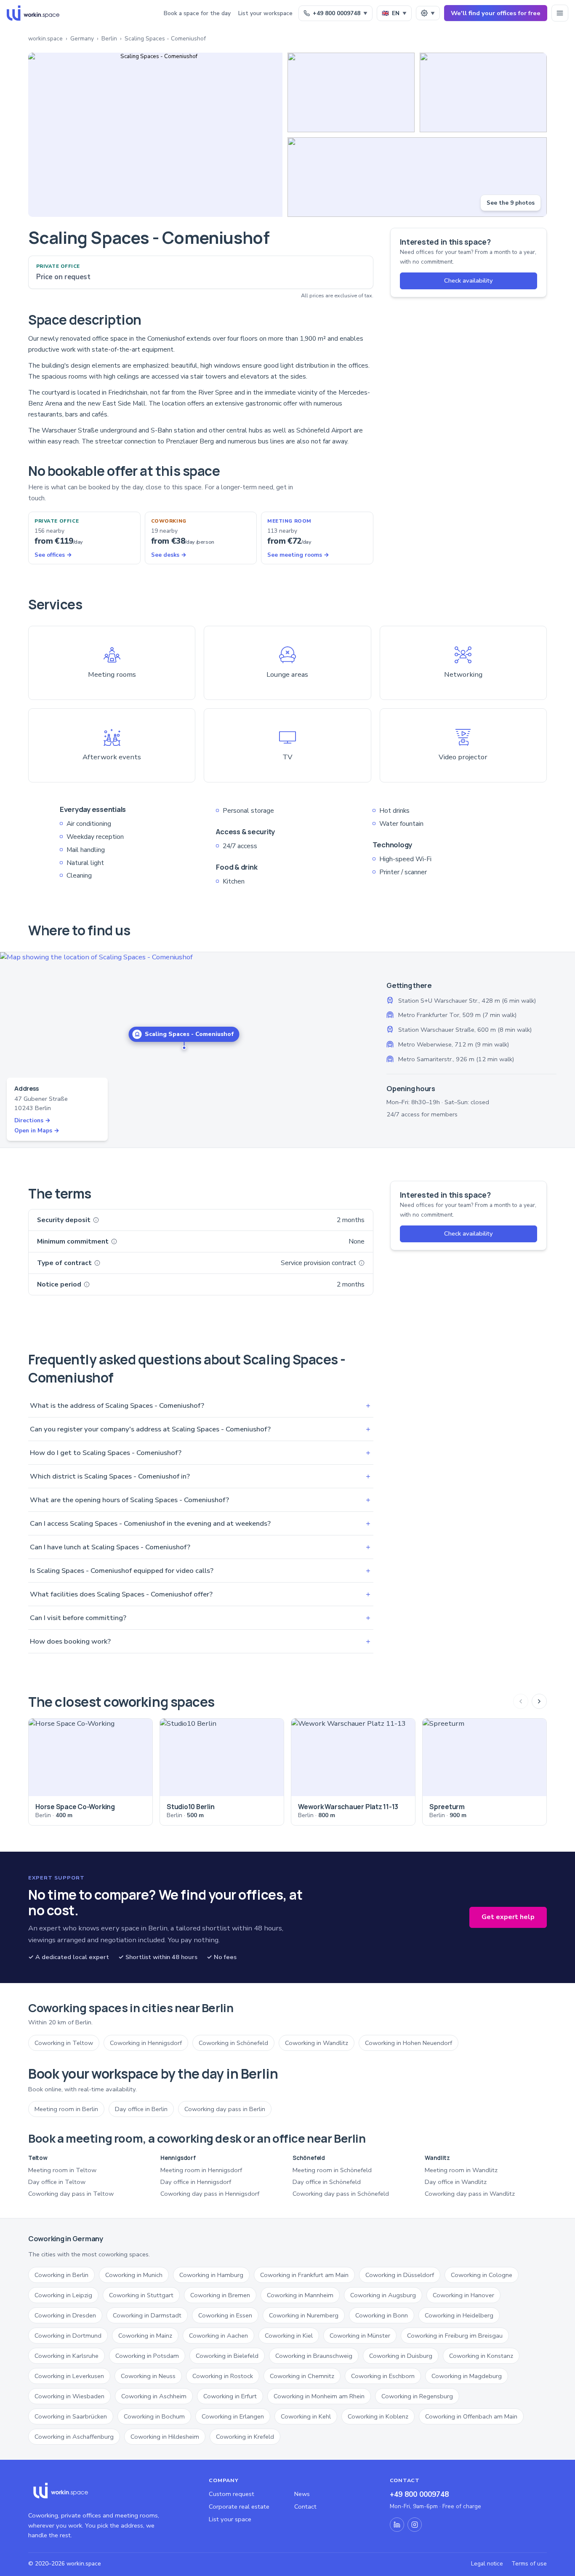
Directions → (32, 1120)
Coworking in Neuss (148, 2376)
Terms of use (529, 2564)
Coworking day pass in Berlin (225, 2109)
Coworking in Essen (225, 2315)
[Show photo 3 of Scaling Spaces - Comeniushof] (483, 92)
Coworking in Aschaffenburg (74, 2437)
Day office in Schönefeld (327, 2182)
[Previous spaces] (521, 1701)
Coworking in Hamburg (211, 2275)
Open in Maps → (37, 1131)
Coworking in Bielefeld (227, 2356)
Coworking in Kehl (306, 2416)
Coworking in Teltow (64, 2043)
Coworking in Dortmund (68, 2336)
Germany (82, 39)
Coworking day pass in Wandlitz (470, 2194)
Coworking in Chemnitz (302, 2376)
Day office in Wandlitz (456, 2182)
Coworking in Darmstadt (147, 2315)
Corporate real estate (239, 2507)
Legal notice (487, 2564)
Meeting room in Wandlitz (461, 2170)
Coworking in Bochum (154, 2416)
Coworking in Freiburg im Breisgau (455, 2336)
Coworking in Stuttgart (141, 2295)
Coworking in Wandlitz (317, 2043)
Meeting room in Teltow (62, 2170)
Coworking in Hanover (463, 2295)
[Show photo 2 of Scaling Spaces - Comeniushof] (351, 92)
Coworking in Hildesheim (165, 2437)
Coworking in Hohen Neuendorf (409, 2043)
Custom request (232, 2494)
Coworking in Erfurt (230, 2396)
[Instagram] (415, 2525)
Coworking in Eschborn (383, 2376)
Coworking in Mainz (145, 2336)
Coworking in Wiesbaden (69, 2396)
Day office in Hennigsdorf (196, 2182)
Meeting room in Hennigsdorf (201, 2170)
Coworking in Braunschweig (314, 2356)
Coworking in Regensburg (417, 2396)
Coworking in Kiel (289, 2336)
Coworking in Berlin (61, 2275)
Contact (305, 2507)
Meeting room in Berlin (66, 2109)
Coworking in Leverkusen (69, 2376)
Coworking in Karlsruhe (67, 2356)
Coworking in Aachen (218, 2336)
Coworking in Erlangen (233, 2416)
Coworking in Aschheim (154, 2396)
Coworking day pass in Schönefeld (341, 2194)
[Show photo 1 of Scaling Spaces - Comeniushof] (155, 135)
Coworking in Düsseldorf (400, 2275)
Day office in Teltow (57, 2182)
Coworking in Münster (360, 2336)
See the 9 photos (511, 203)
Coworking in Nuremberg (304, 2315)
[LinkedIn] (397, 2525)
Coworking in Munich (134, 2275)
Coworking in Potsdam (147, 2356)
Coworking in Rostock (223, 2376)
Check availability (469, 280)
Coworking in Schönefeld (233, 2043)
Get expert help (508, 1917)
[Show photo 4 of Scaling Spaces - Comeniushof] (417, 177)
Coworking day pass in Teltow (71, 2194)
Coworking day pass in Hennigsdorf (210, 2194)
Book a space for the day (197, 13)
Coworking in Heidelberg (459, 2315)
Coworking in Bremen (220, 2295)
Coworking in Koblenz (378, 2416)
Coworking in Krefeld (245, 2437)
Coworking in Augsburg (383, 2295)
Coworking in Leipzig (63, 2295)
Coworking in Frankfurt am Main (304, 2275)
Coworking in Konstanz (481, 2356)
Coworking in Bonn (382, 2315)
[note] (96, 1220)
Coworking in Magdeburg (467, 2376)
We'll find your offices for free (496, 13)
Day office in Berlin (141, 2109)
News (302, 2494)
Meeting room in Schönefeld (332, 2170)
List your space (230, 2519)
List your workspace (265, 13)
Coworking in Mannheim (300, 2295)
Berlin (109, 39)
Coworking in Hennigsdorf (146, 2043)
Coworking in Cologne (482, 2275)
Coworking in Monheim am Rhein (319, 2396)
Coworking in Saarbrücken (71, 2416)
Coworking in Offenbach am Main (471, 2416)
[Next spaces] (539, 1701)
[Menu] (560, 13)
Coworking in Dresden (65, 2315)
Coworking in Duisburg (401, 2356)
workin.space (45, 39)
